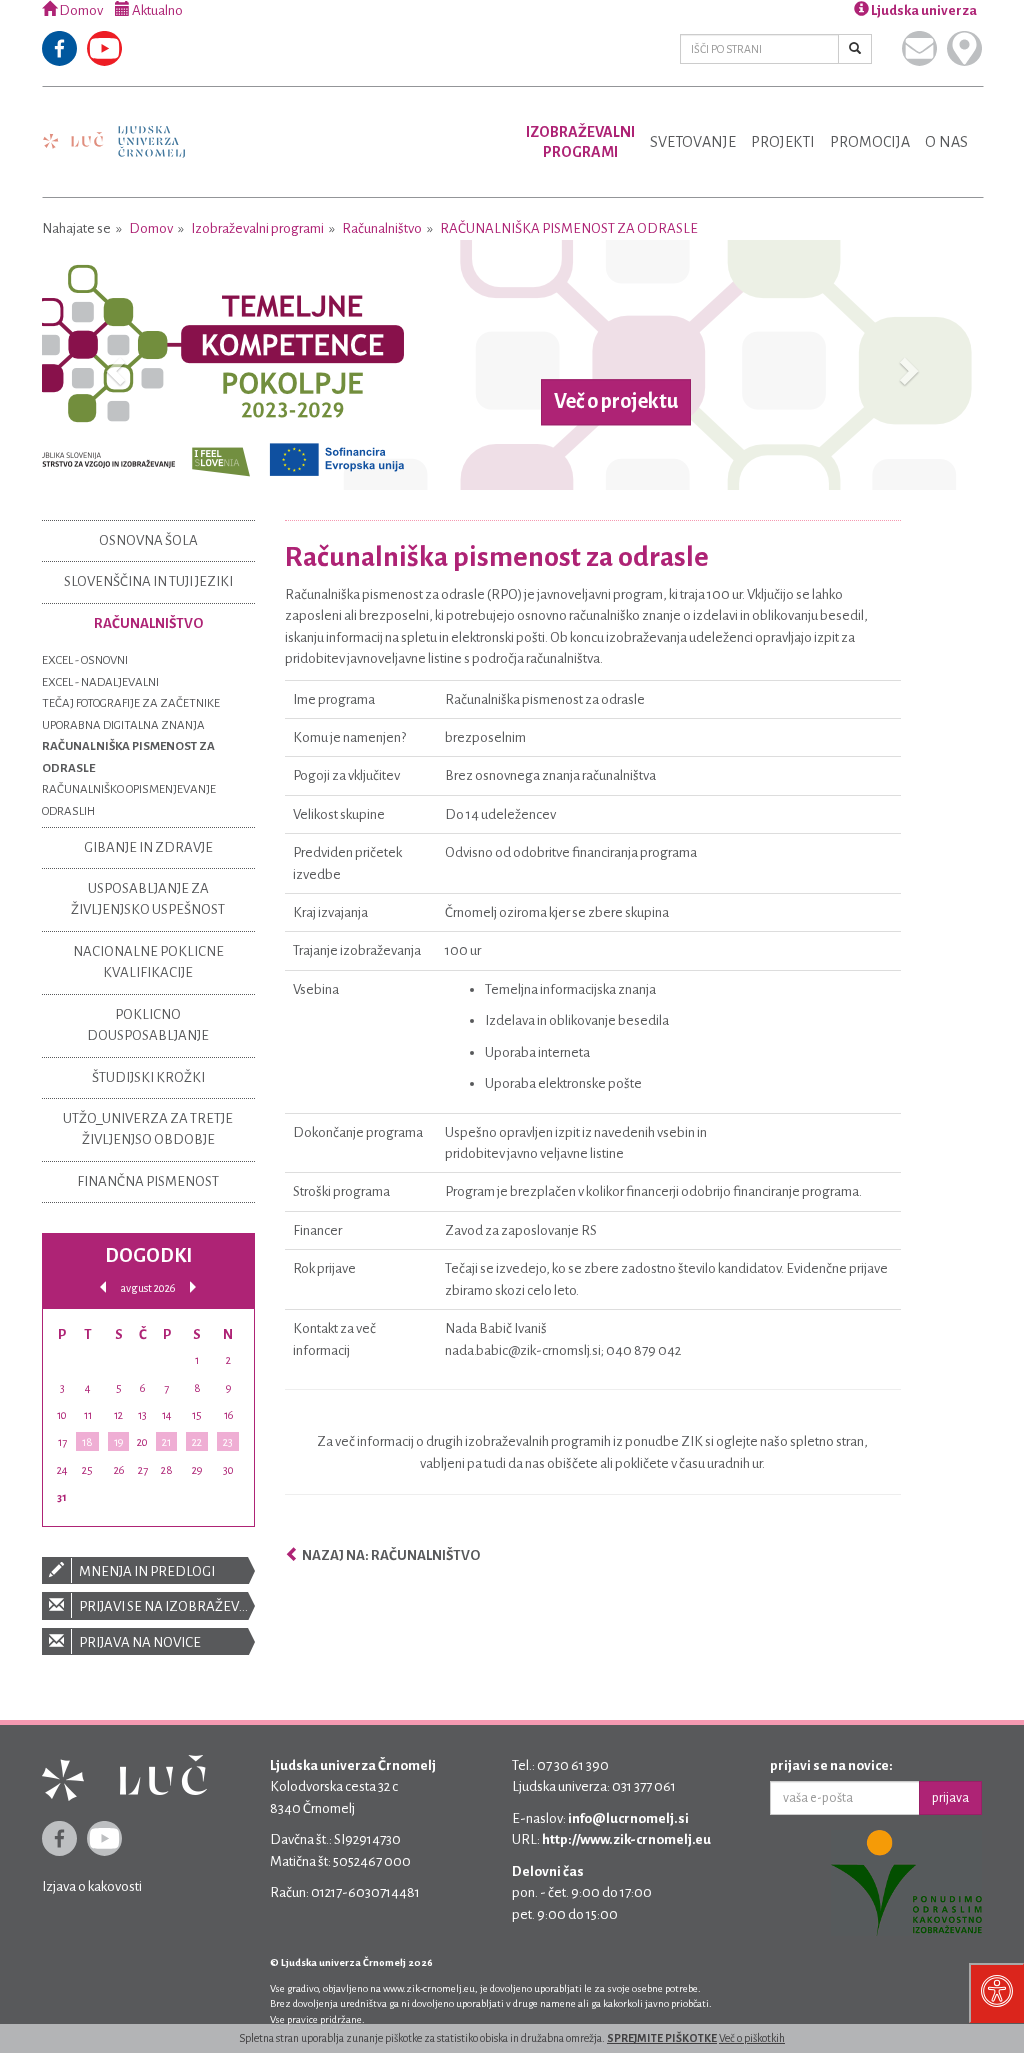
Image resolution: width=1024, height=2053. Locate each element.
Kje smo (964, 48)
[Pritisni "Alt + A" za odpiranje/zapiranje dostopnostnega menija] (996, 1993)
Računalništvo (382, 228)
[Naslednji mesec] (193, 1287)
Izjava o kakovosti (92, 1886)
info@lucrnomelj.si (628, 1818)
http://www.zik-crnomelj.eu (626, 1839)
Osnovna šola (148, 540)
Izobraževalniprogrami (580, 142)
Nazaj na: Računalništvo (390, 1555)
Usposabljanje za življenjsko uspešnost (148, 899)
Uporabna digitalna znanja (123, 725)
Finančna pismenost (148, 1181)
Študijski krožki (148, 1077)
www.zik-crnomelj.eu (429, 1988)
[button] (112, 365)
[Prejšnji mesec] (103, 1287)
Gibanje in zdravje (148, 847)
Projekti (783, 142)
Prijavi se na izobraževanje (166, 1606)
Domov (80, 10)
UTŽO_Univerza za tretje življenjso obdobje (148, 1129)
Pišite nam (919, 48)
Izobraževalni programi (257, 228)
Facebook (59, 48)
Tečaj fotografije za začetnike (131, 703)
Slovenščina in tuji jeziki (148, 581)
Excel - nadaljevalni (100, 682)
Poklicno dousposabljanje (148, 1025)
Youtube (104, 48)
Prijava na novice (139, 1642)
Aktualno (156, 10)
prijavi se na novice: (831, 1765)
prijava (950, 1798)
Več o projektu (616, 402)
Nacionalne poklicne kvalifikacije (148, 962)
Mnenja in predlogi (146, 1571)
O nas (946, 142)
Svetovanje (693, 142)
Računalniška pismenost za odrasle (569, 228)
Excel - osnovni (85, 660)
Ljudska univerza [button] (923, 10)
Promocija (870, 142)
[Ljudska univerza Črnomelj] (114, 127)
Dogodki (148, 1255)
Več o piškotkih (752, 2038)
